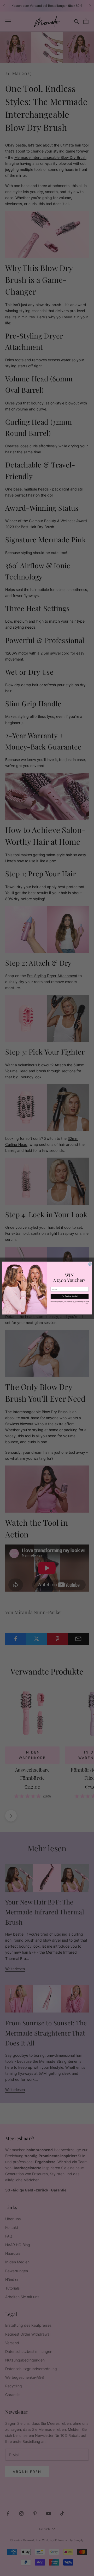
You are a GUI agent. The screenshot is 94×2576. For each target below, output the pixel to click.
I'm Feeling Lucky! (69, 1296)
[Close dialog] (90, 1264)
